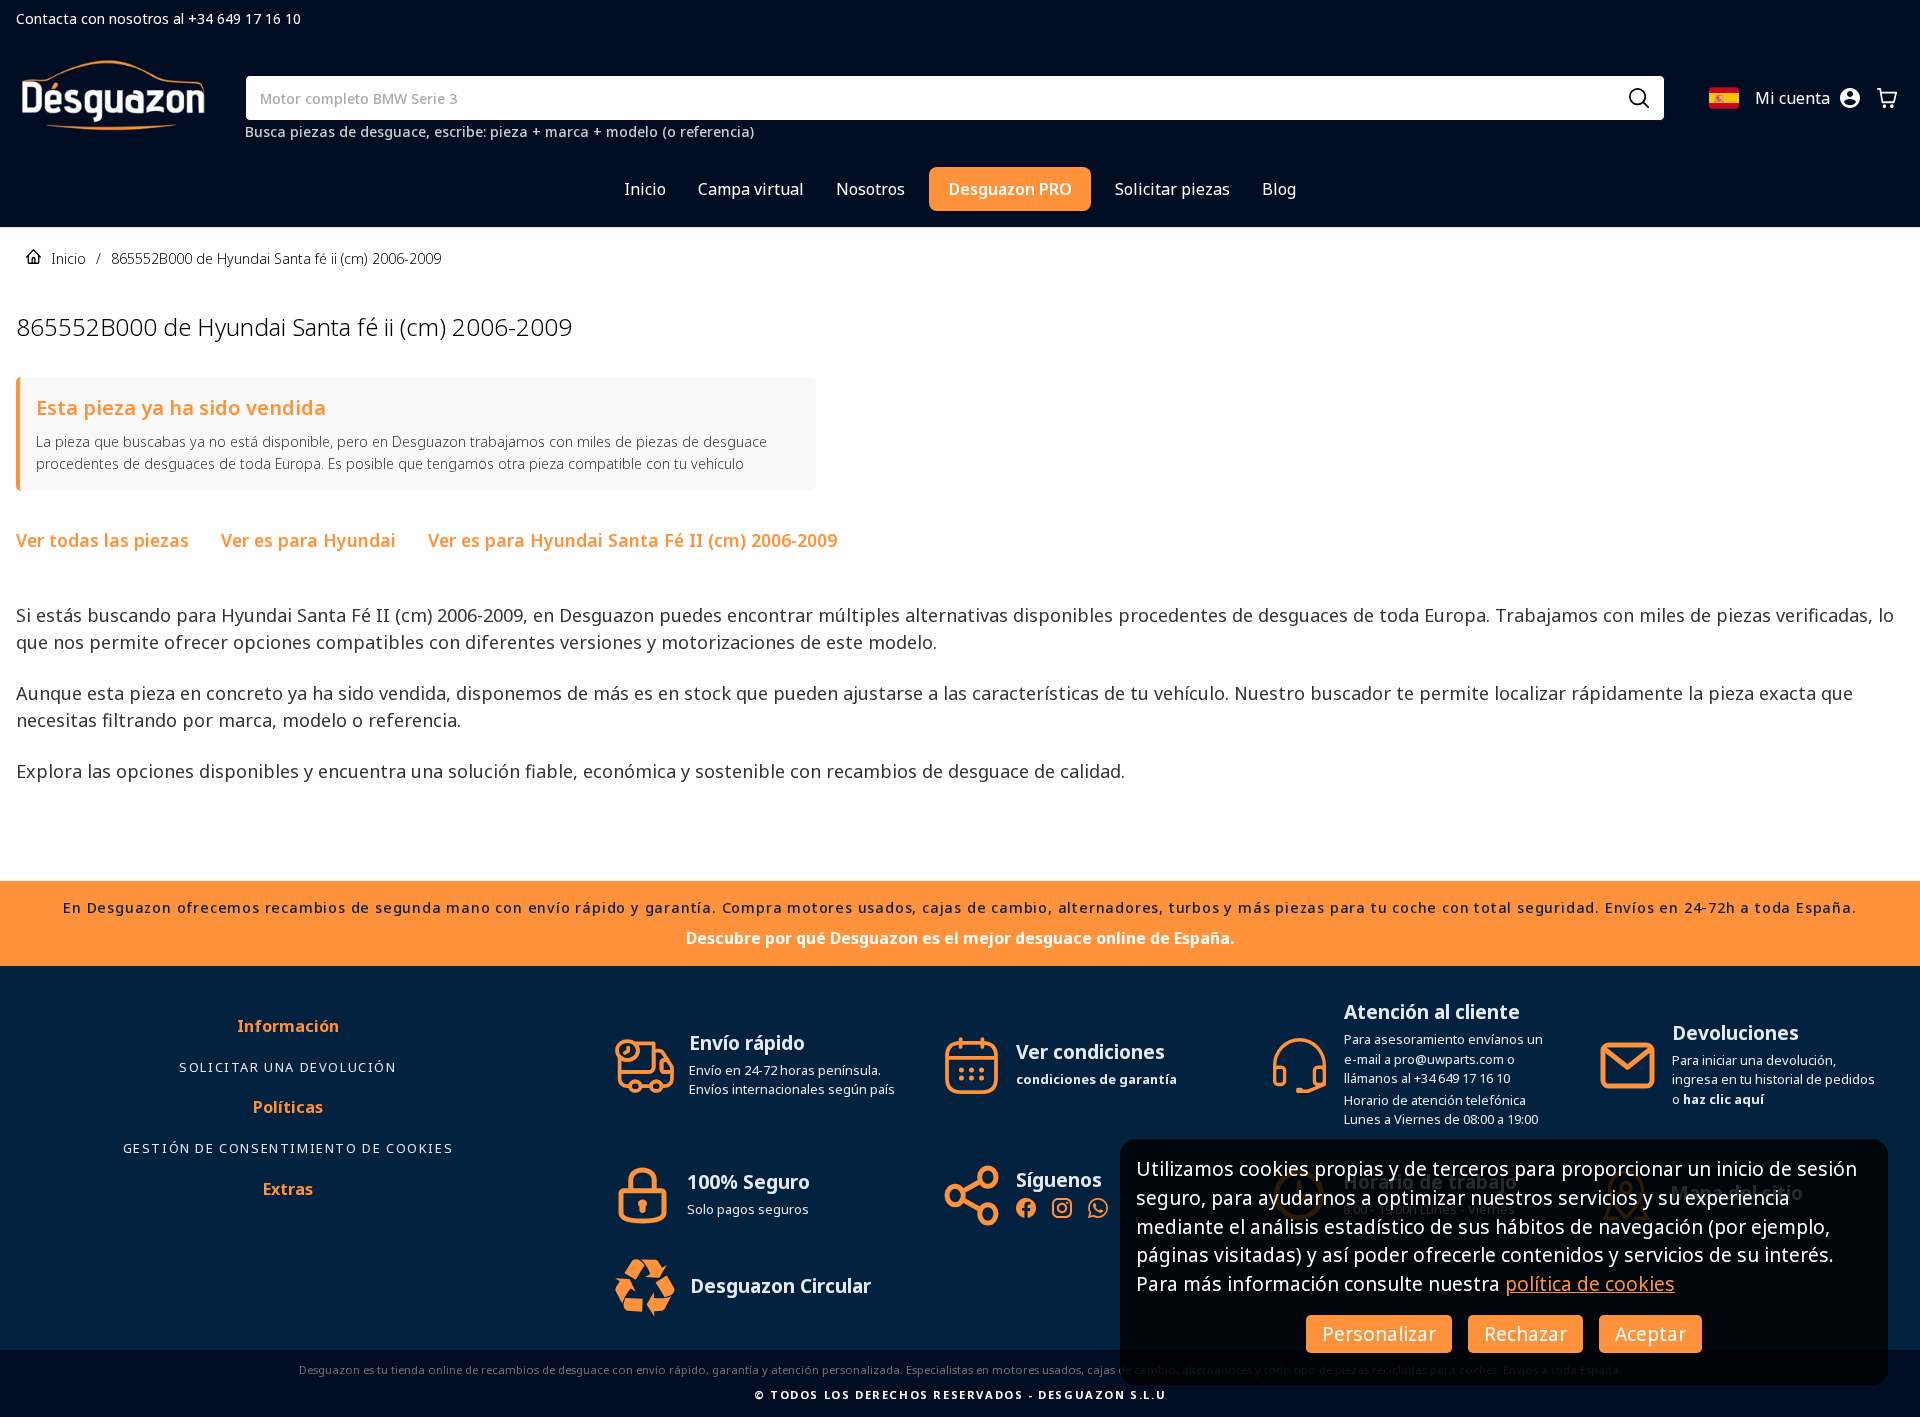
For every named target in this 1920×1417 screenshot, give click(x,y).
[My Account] (1850, 98)
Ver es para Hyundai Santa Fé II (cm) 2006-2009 (632, 540)
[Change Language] (1724, 98)
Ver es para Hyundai (308, 540)
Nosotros (870, 189)
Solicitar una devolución (287, 1067)
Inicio (645, 189)
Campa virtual (751, 189)
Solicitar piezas (1172, 189)
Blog (1279, 189)
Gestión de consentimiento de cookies (288, 1148)
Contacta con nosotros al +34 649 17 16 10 (158, 18)
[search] (1639, 98)
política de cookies (1590, 1283)
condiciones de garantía (1096, 1079)
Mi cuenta (1792, 98)
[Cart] (1887, 98)
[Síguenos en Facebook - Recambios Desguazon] (1026, 1211)
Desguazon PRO (1010, 189)
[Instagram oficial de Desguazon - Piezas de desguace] (1062, 1211)
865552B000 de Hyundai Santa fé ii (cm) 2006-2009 (276, 258)
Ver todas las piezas (102, 540)
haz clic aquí (1723, 1099)
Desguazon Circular (780, 1285)
